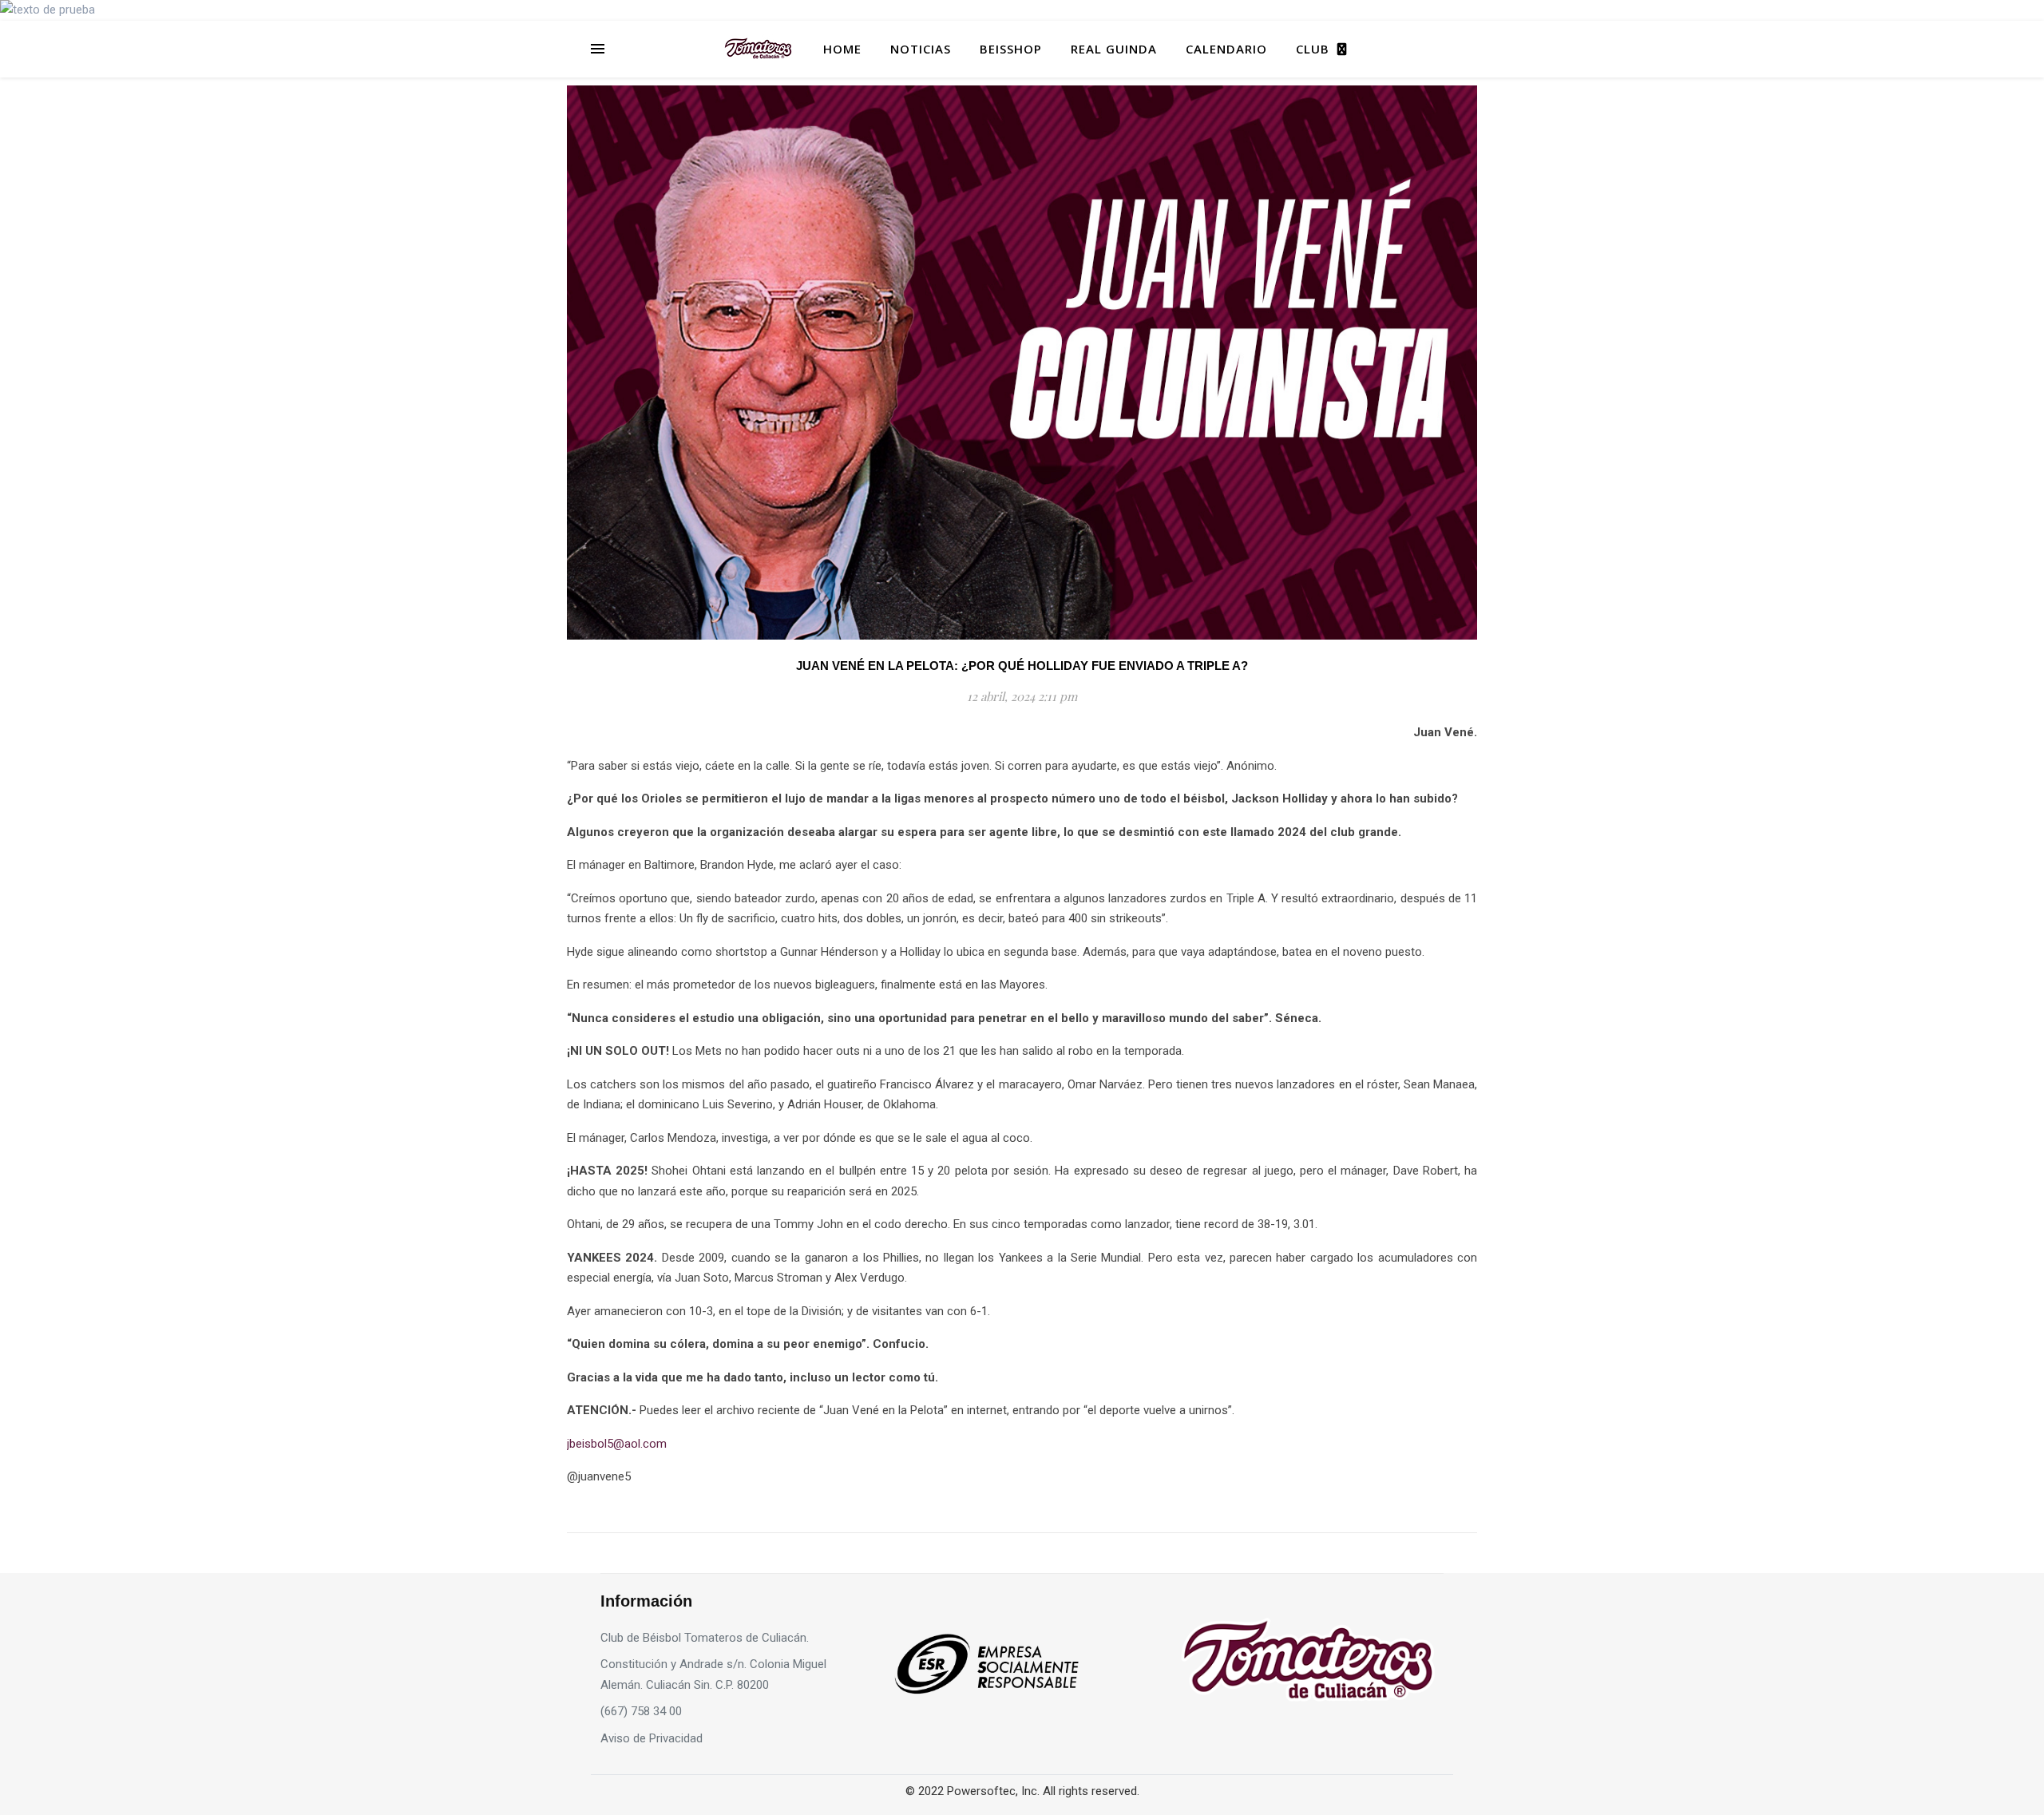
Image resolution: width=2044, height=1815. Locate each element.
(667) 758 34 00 (641, 1711)
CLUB (1313, 49)
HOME (842, 49)
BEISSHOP (1011, 49)
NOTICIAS (921, 49)
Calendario (1226, 49)
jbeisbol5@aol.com (617, 1444)
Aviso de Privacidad (652, 1738)
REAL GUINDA (1114, 49)
